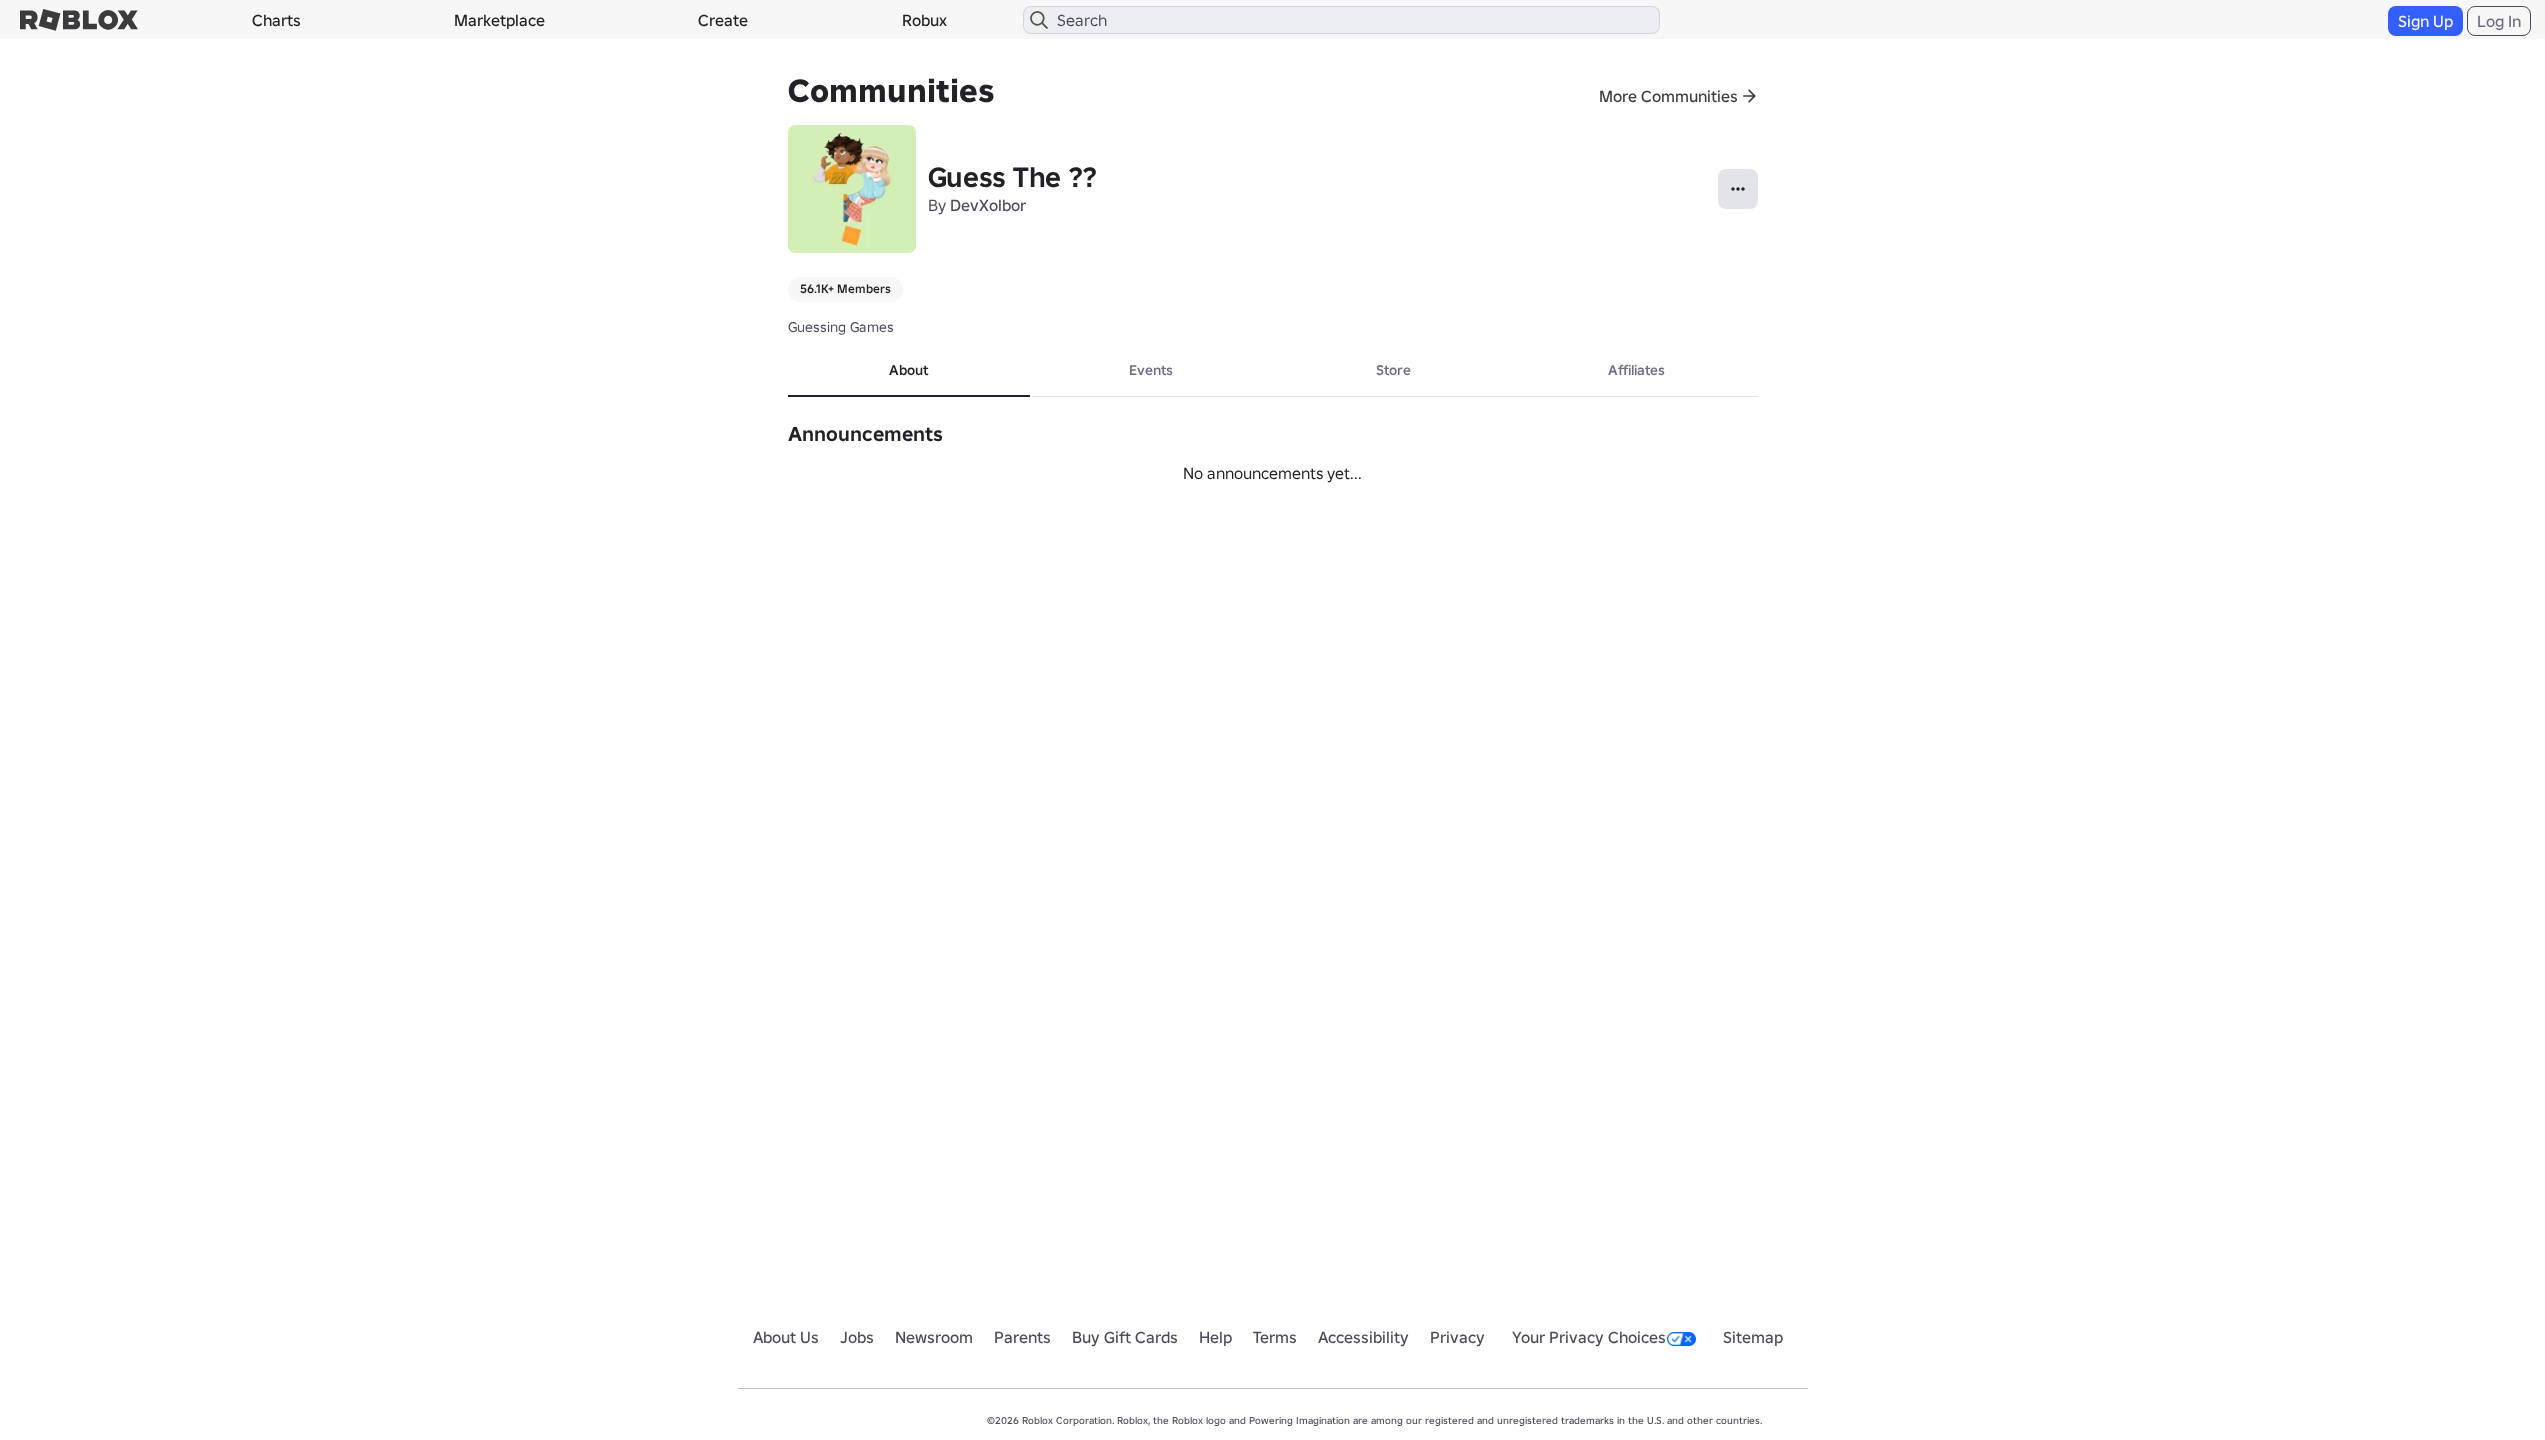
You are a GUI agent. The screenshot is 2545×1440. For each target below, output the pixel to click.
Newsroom (934, 1337)
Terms (1275, 1337)
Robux (924, 20)
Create (723, 20)
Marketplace (499, 20)
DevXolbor (988, 205)
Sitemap (1753, 1337)
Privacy (1457, 1337)
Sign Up (2425, 21)
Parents (1022, 1337)
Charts (276, 20)
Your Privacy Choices (1589, 1337)
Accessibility (1363, 1337)
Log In (2499, 21)
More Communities (1668, 96)
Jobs (857, 1337)
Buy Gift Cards (1125, 1337)
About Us (786, 1337)
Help (1215, 1337)
